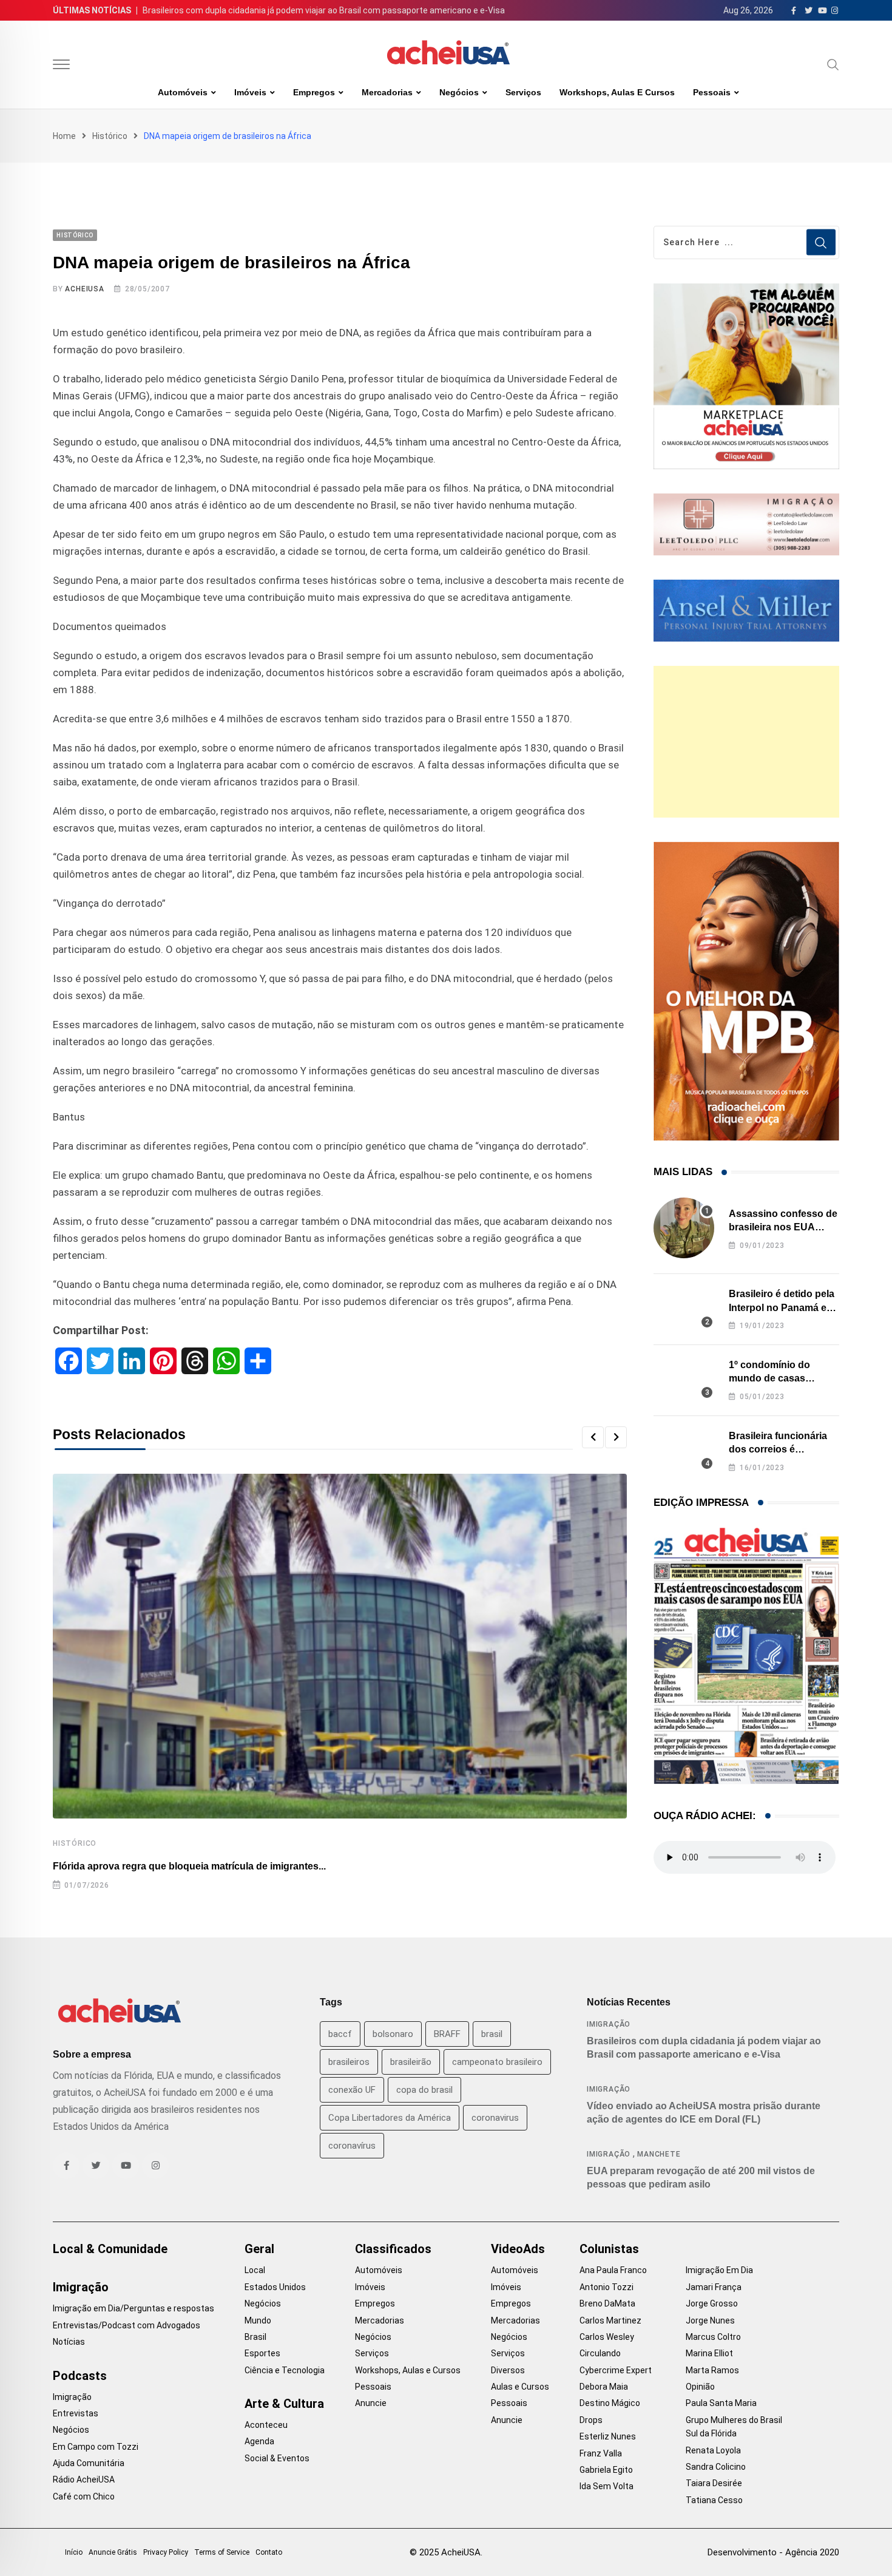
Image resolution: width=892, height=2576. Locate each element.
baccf (340, 2034)
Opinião (700, 2387)
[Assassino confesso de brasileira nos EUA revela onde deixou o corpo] (684, 1228)
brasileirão (411, 2062)
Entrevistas (76, 2413)
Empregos (314, 92)
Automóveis (183, 92)
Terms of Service (222, 2552)
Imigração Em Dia (719, 2270)
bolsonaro (393, 2034)
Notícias (69, 2342)
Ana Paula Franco (613, 2270)
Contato (269, 2552)
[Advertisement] (746, 742)
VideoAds (518, 2249)
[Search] (833, 64)
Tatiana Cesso (714, 2500)
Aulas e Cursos (520, 2387)
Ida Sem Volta (606, 2486)
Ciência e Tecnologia (285, 2370)
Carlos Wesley (607, 2337)
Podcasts (80, 2376)
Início (74, 2552)
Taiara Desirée (714, 2483)
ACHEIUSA (84, 289)
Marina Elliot (709, 2353)
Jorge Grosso (712, 2303)
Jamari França (714, 2287)
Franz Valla (601, 2453)
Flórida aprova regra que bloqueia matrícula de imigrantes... (189, 1866)
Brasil (255, 2337)
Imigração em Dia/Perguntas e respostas (133, 2308)
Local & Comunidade (110, 2249)
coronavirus (495, 2118)
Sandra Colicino (716, 2467)
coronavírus (352, 2146)
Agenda (259, 2441)
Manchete (659, 2154)
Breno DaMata (607, 2303)
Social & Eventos (277, 2458)
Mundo (258, 2320)
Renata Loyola (713, 2450)
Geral (259, 2249)
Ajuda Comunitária (89, 2463)
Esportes (262, 2353)
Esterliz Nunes (608, 2436)
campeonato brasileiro (497, 2062)
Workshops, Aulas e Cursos (617, 92)
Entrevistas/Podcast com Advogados (127, 2325)
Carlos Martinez (610, 2320)
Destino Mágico (610, 2403)
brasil (492, 2034)
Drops (591, 2420)
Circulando (600, 2353)
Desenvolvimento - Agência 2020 (773, 2552)
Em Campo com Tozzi (96, 2447)
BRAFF (447, 2034)
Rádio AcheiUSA (84, 2479)
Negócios (459, 92)
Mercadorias (387, 92)
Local (255, 2270)
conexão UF (352, 2090)
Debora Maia (604, 2387)
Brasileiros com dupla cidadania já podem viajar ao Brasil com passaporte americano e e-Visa (324, 10)
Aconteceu (266, 2425)
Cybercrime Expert (616, 2370)
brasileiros (349, 2062)
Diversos (508, 2370)
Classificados (393, 2249)
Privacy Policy (166, 2552)
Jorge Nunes (710, 2320)
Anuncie (371, 2403)
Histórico (110, 136)
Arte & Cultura (284, 2404)
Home (64, 136)
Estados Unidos (275, 2287)
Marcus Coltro (713, 2337)
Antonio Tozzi (606, 2287)
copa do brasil (424, 2090)
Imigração (609, 2024)
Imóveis (250, 92)
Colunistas (609, 2249)
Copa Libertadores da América (390, 2118)
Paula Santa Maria (721, 2403)
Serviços (523, 92)
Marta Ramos (712, 2370)
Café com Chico (84, 2496)
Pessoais (712, 92)
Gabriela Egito (606, 2470)
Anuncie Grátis (113, 2552)
